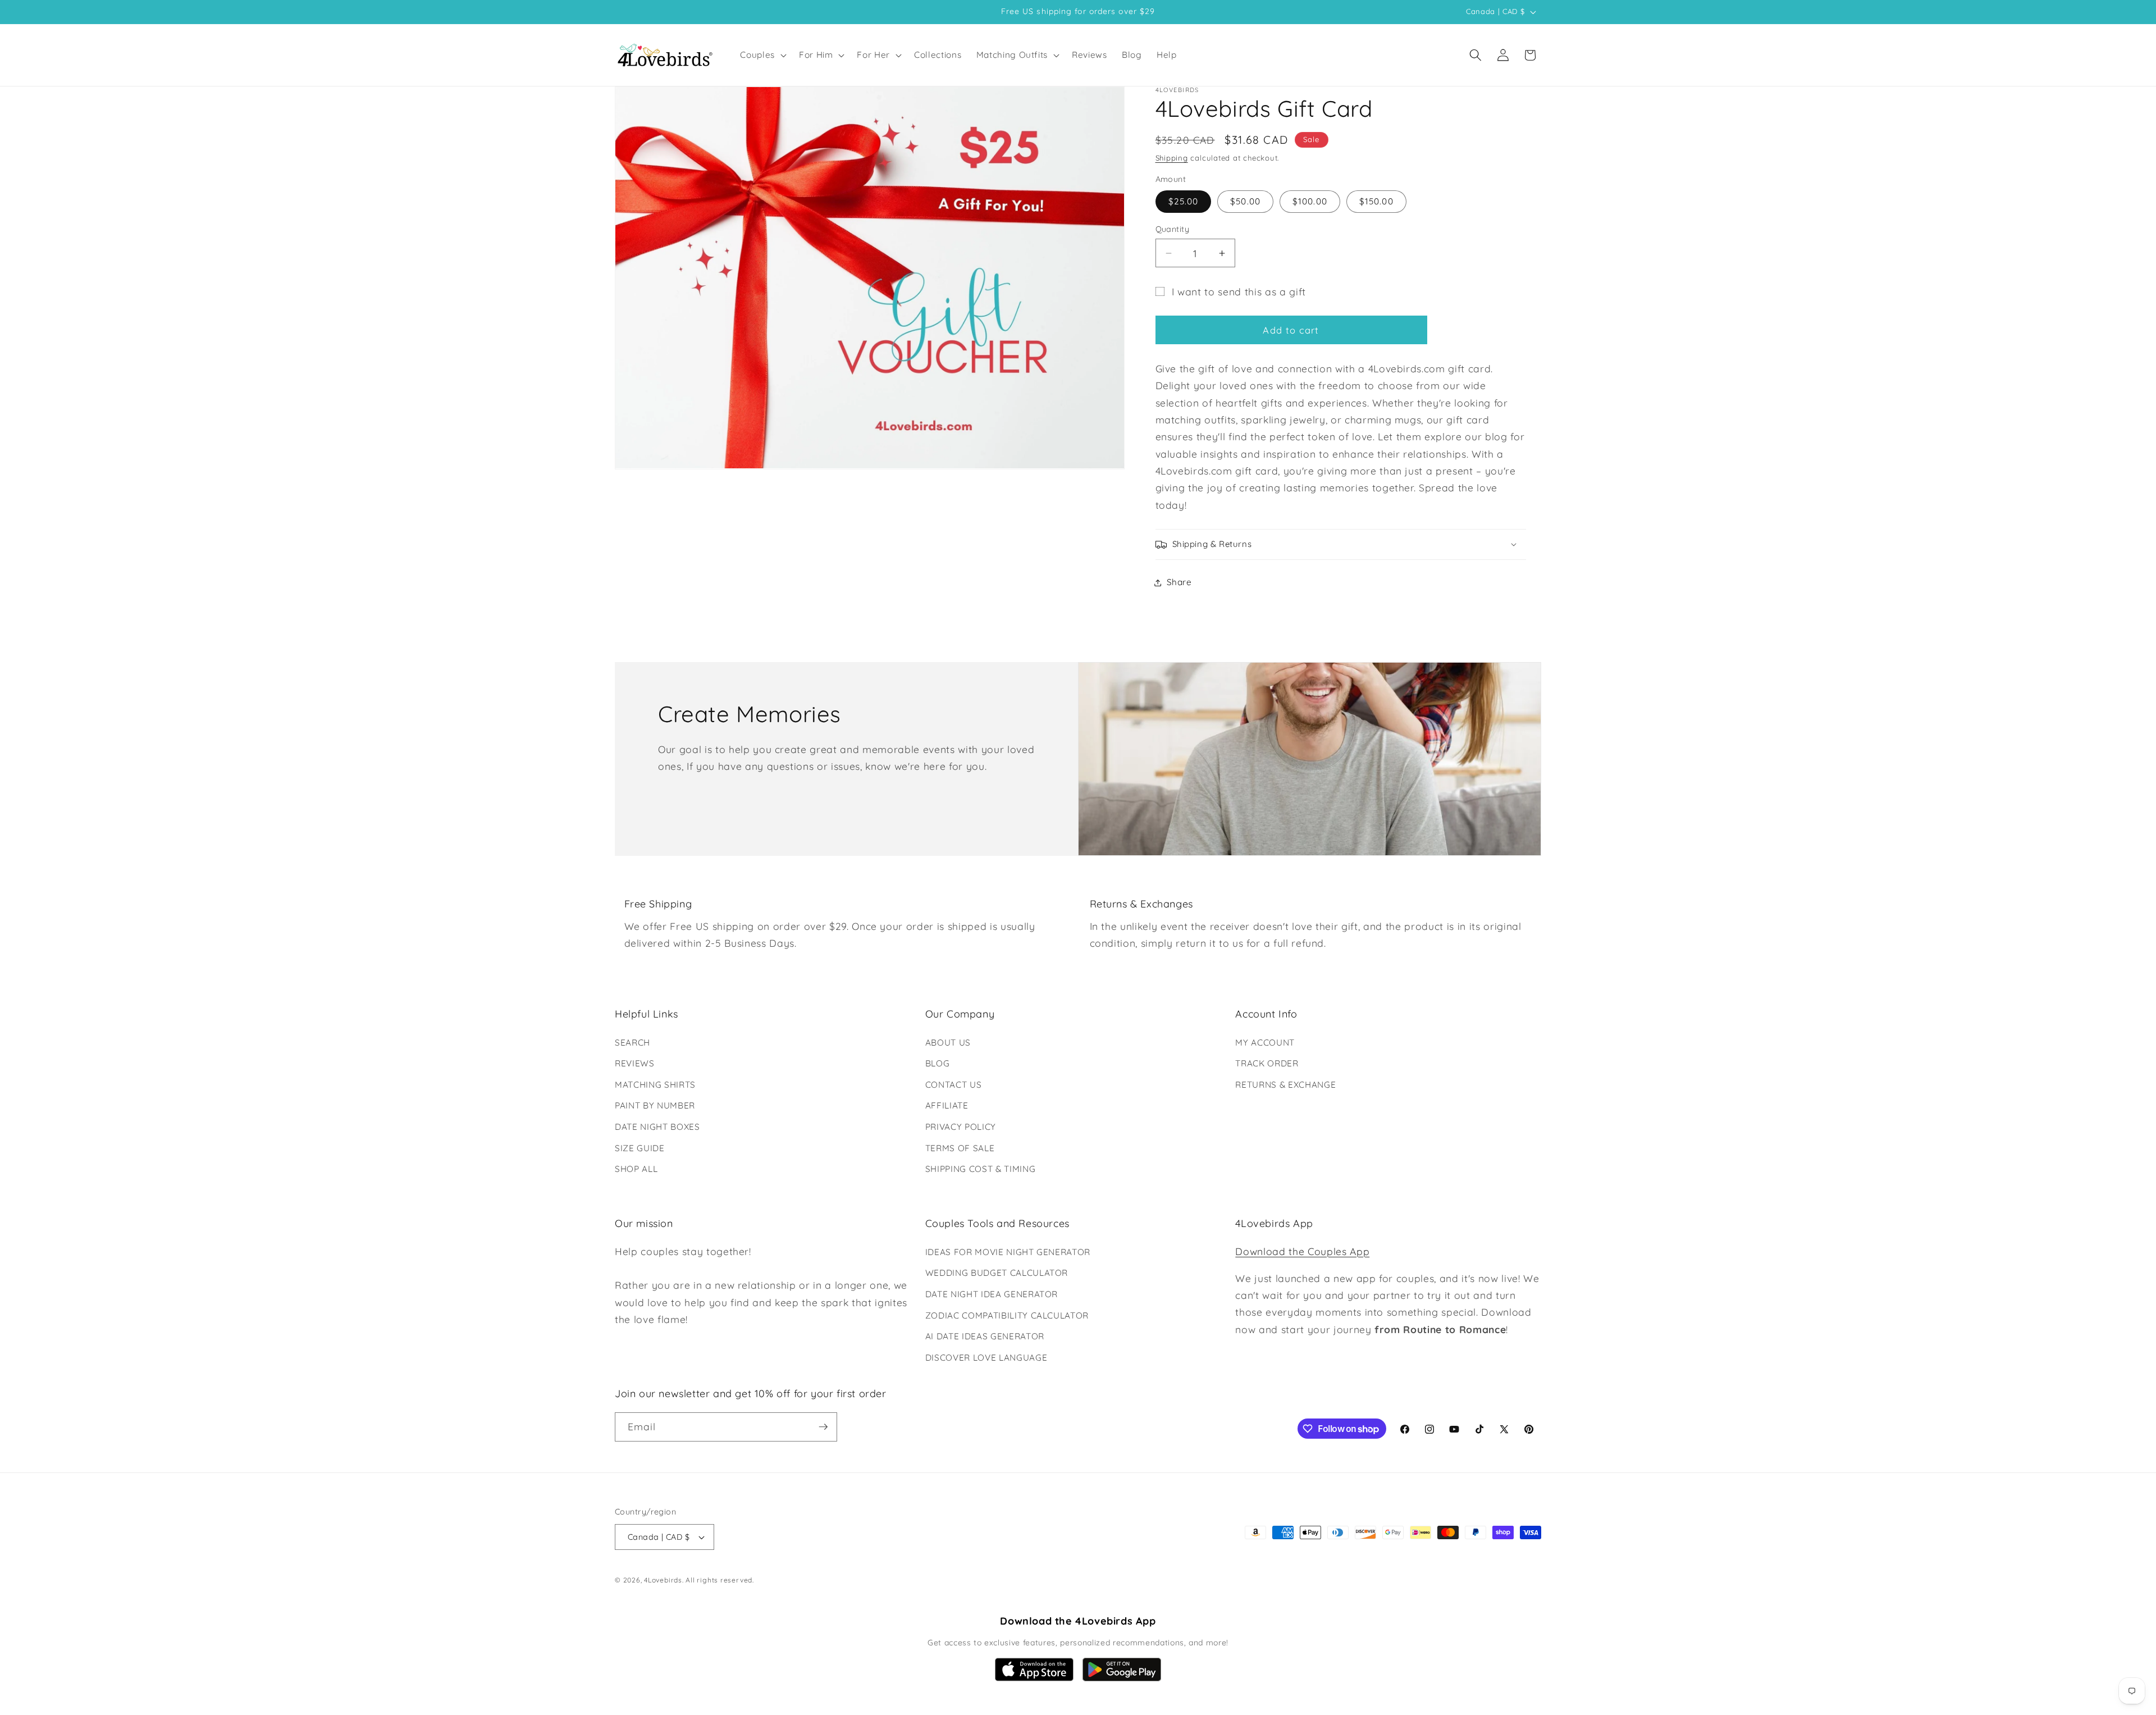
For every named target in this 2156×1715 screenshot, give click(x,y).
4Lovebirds (663, 1580)
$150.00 (1376, 202)
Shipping (1172, 158)
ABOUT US (948, 1043)
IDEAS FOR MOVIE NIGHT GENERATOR (1008, 1252)
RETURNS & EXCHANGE (1285, 1085)
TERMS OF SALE (960, 1148)
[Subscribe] (823, 1427)
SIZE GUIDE (640, 1148)
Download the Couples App (1302, 1251)
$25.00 (1184, 202)
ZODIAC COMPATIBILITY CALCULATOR (1007, 1315)
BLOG (938, 1063)
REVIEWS (635, 1063)
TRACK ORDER (1267, 1063)
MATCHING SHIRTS (655, 1085)
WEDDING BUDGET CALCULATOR (997, 1273)
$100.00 (1310, 202)
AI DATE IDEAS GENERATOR (985, 1336)
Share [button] (1179, 583)
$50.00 (1245, 202)
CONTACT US (954, 1085)
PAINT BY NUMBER (655, 1105)
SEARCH (632, 1043)
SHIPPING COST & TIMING (981, 1169)
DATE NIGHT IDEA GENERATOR (992, 1294)
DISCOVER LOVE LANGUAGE (986, 1358)
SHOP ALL (636, 1169)
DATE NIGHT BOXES (657, 1127)
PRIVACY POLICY (961, 1127)
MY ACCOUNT (1265, 1043)
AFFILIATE (947, 1105)
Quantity (1173, 229)
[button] (762, 55)
